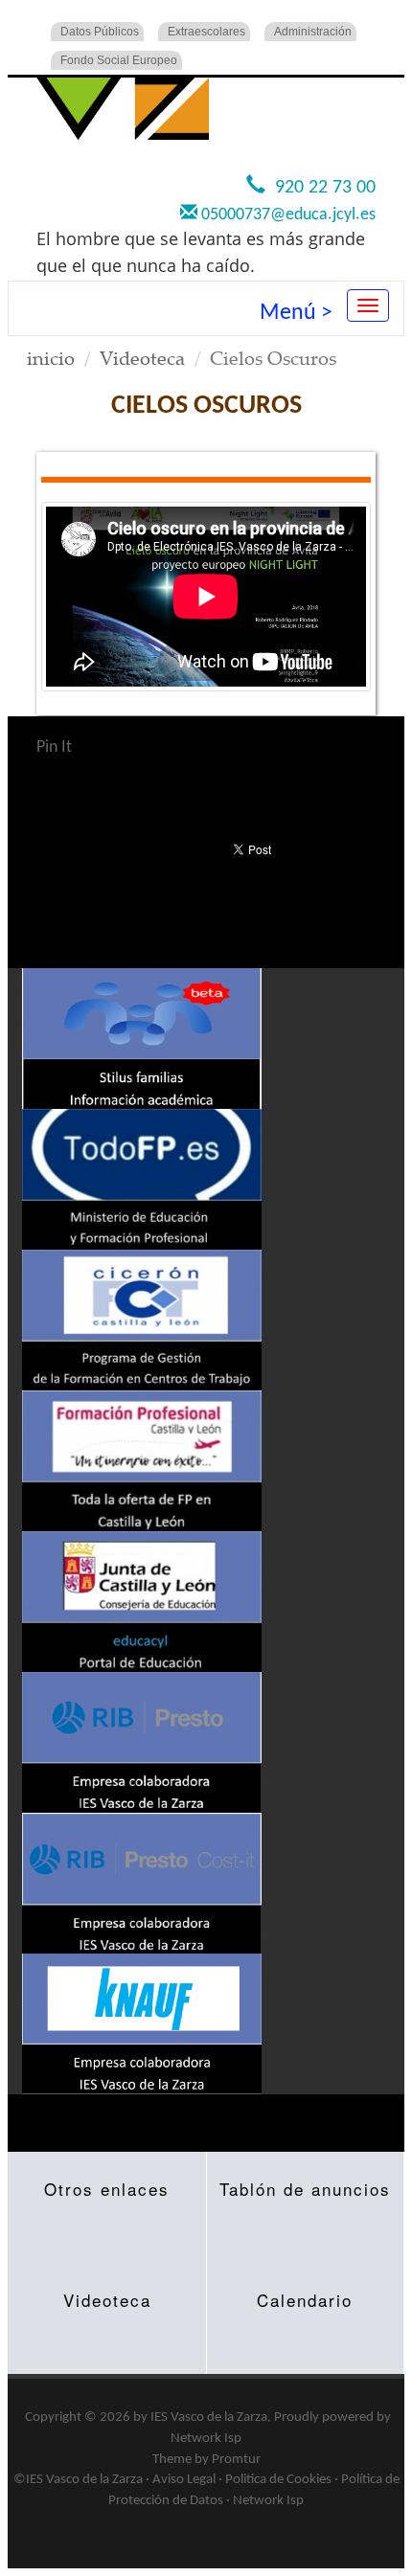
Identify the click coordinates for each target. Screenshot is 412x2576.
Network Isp (206, 2439)
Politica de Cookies (278, 2480)
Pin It (54, 747)
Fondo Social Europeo (119, 60)
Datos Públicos (100, 32)
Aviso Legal (184, 2480)
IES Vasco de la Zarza (209, 2418)
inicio (51, 358)
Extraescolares (206, 32)
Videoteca (142, 358)
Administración (313, 32)
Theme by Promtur (206, 2460)
